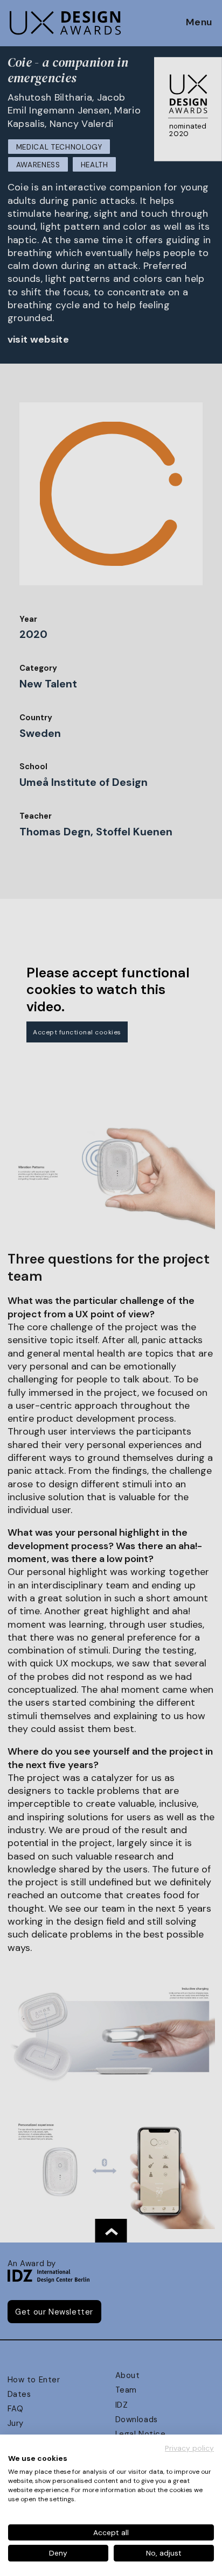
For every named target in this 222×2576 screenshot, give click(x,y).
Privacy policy (189, 2448)
